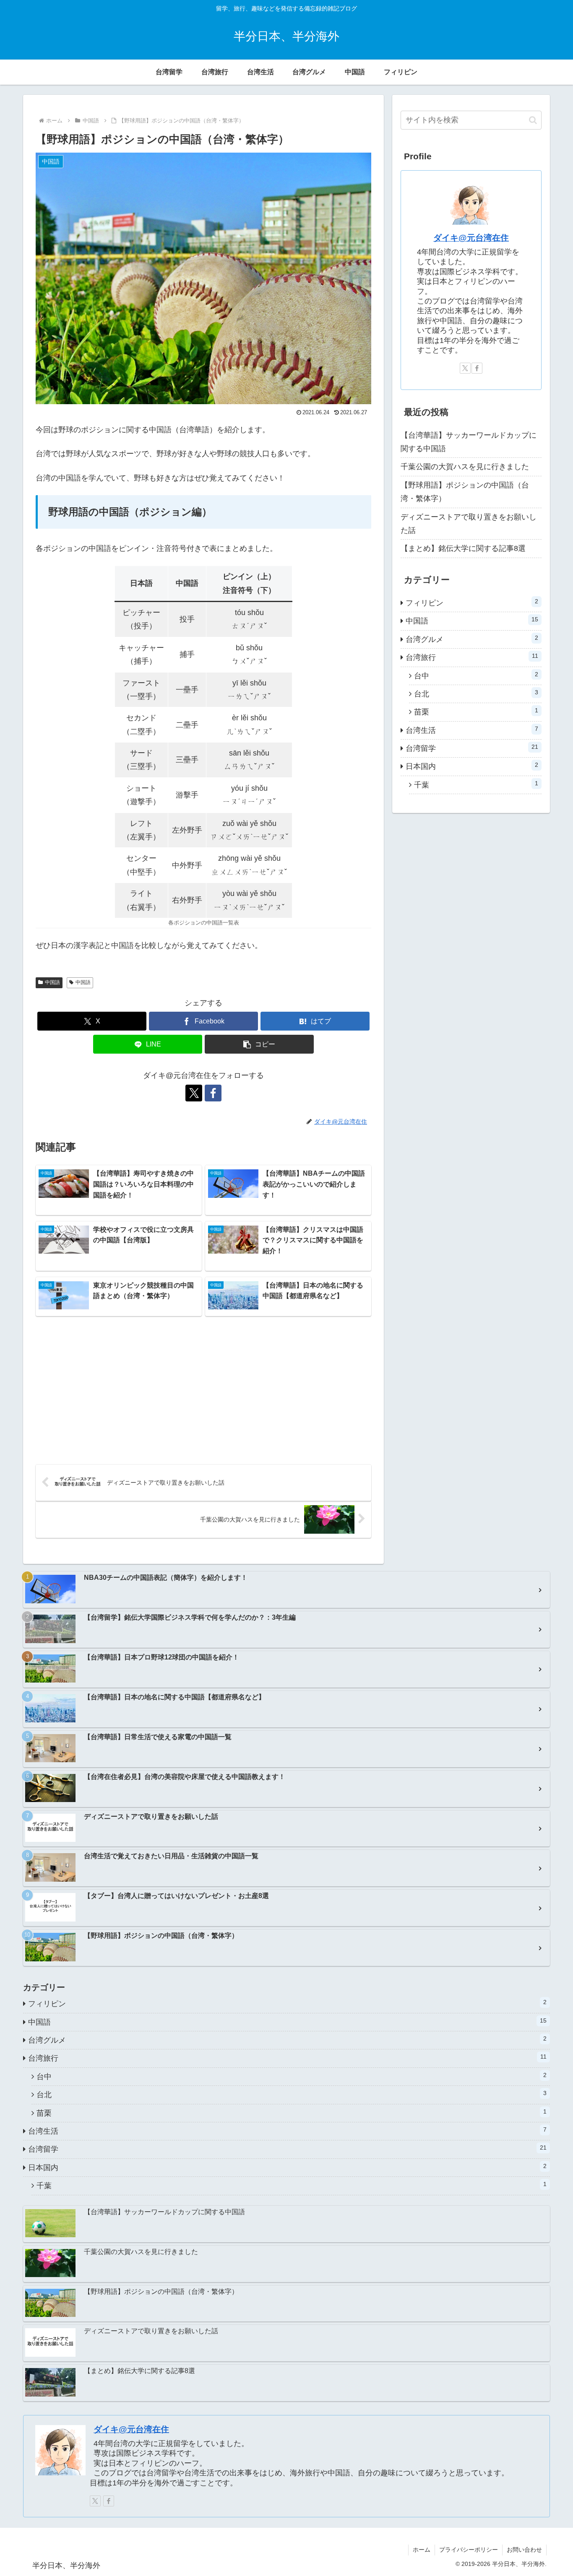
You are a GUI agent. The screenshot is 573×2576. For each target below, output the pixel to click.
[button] (259, 1044)
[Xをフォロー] (194, 1093)
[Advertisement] (203, 1390)
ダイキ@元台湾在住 (471, 238)
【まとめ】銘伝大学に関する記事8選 (463, 548)
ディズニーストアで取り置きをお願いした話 (469, 524)
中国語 (52, 982)
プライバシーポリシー (469, 2550)
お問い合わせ (524, 2550)
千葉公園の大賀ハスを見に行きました (465, 467)
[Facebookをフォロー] (213, 1093)
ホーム (422, 2550)
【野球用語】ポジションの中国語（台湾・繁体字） (465, 492)
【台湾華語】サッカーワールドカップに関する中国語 (469, 442)
